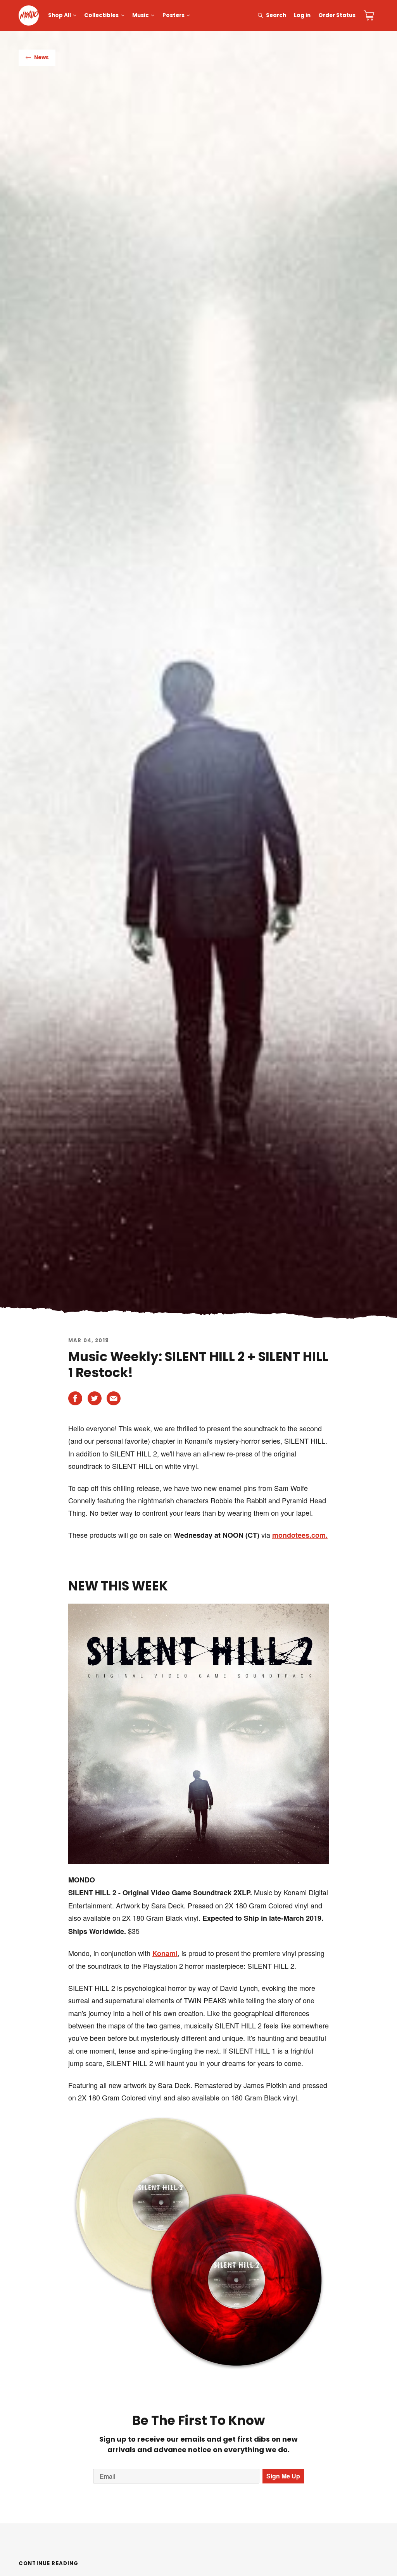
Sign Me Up (283, 2476)
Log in (302, 15)
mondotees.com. (300, 1535)
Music (141, 15)
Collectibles (101, 15)
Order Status (337, 15)
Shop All (60, 15)
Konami (165, 1953)
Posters (173, 15)
